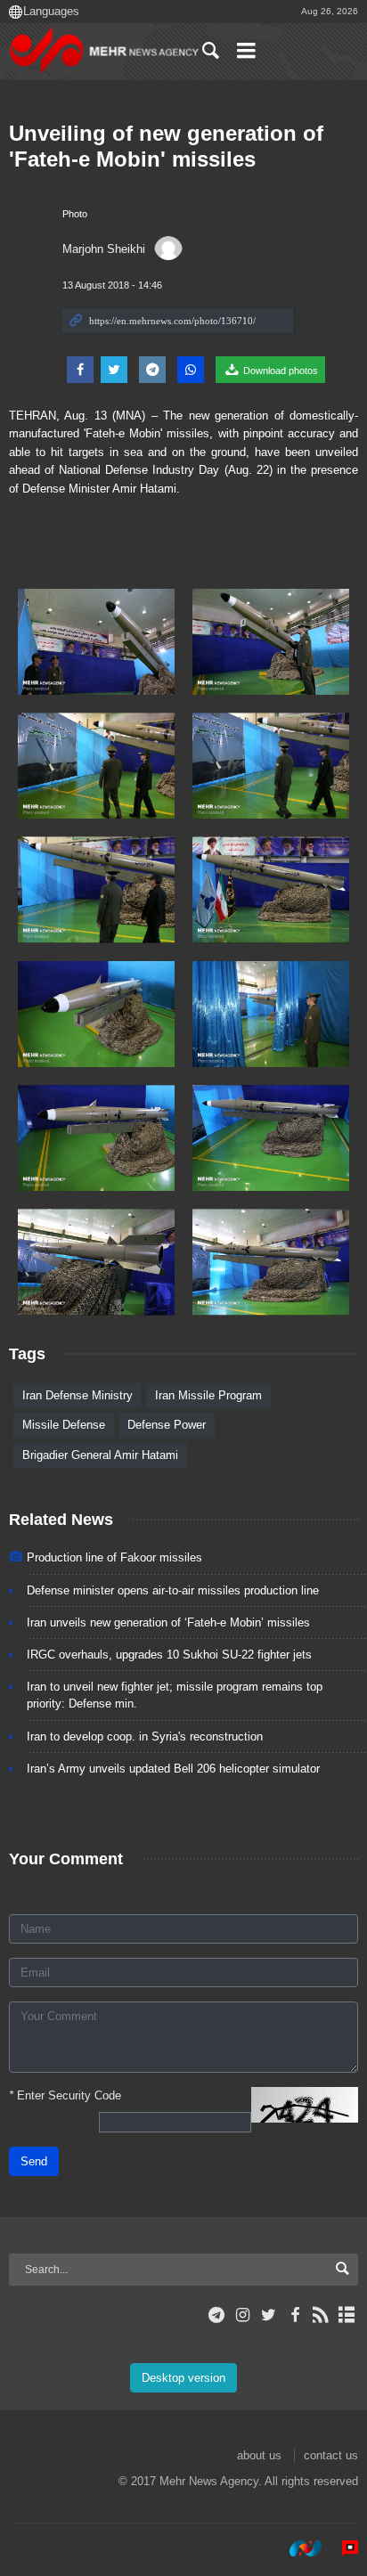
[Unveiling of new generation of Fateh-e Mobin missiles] (96, 642)
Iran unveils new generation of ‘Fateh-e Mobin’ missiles (168, 1622)
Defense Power (167, 1425)
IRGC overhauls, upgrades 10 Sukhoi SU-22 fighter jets (169, 1655)
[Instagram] (243, 2315)
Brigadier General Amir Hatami (100, 1455)
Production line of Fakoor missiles (114, 1557)
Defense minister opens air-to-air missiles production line (173, 1590)
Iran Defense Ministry (77, 1395)
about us (259, 2455)
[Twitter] (269, 2315)
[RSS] (321, 2315)
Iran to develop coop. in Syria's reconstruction (145, 1736)
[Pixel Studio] (341, 2548)
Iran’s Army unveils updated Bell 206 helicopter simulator (173, 1769)
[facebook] (294, 2315)
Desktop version (183, 2378)
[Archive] (347, 2315)
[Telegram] (217, 2315)
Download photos (279, 371)
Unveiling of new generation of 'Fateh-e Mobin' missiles (166, 146)
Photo (75, 214)
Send (34, 2161)
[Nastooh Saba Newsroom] (297, 2548)
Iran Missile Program (208, 1395)
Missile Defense (64, 1425)
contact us (331, 2455)
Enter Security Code (65, 2095)
